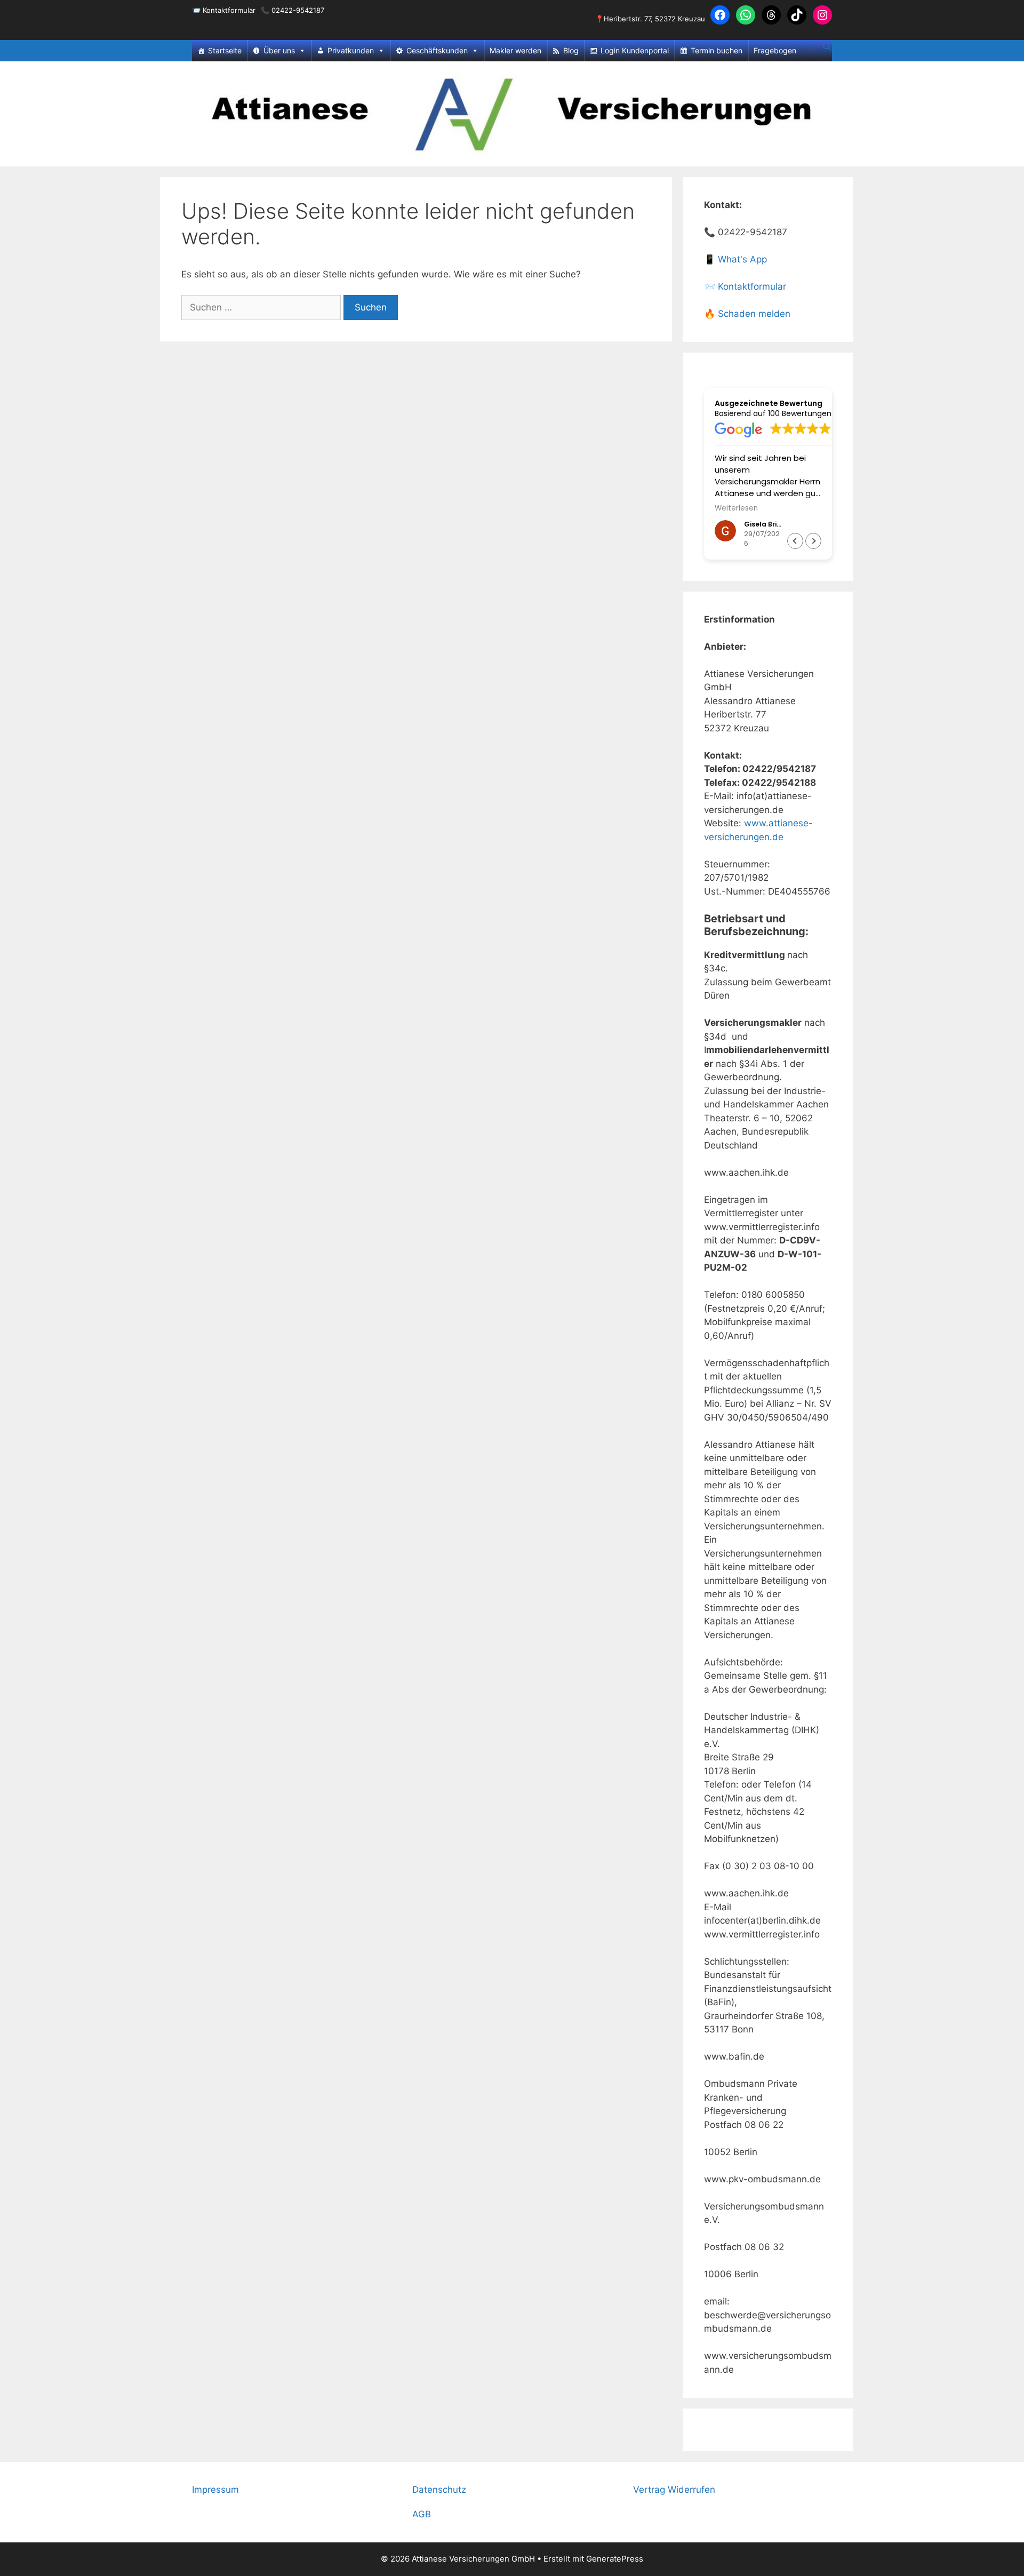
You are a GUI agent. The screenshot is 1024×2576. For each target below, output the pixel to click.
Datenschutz (439, 2490)
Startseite (225, 50)
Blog (571, 50)
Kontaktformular (229, 10)
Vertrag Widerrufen (674, 2490)
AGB (422, 2514)
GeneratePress (615, 2559)
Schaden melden (754, 314)
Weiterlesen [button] (736, 508)
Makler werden (515, 50)
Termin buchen (717, 50)
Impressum (215, 2490)
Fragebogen (775, 50)
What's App (742, 259)
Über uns (279, 50)
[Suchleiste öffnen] (827, 47)
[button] (813, 541)
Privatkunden (351, 50)
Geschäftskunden (437, 50)
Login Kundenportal (635, 50)
